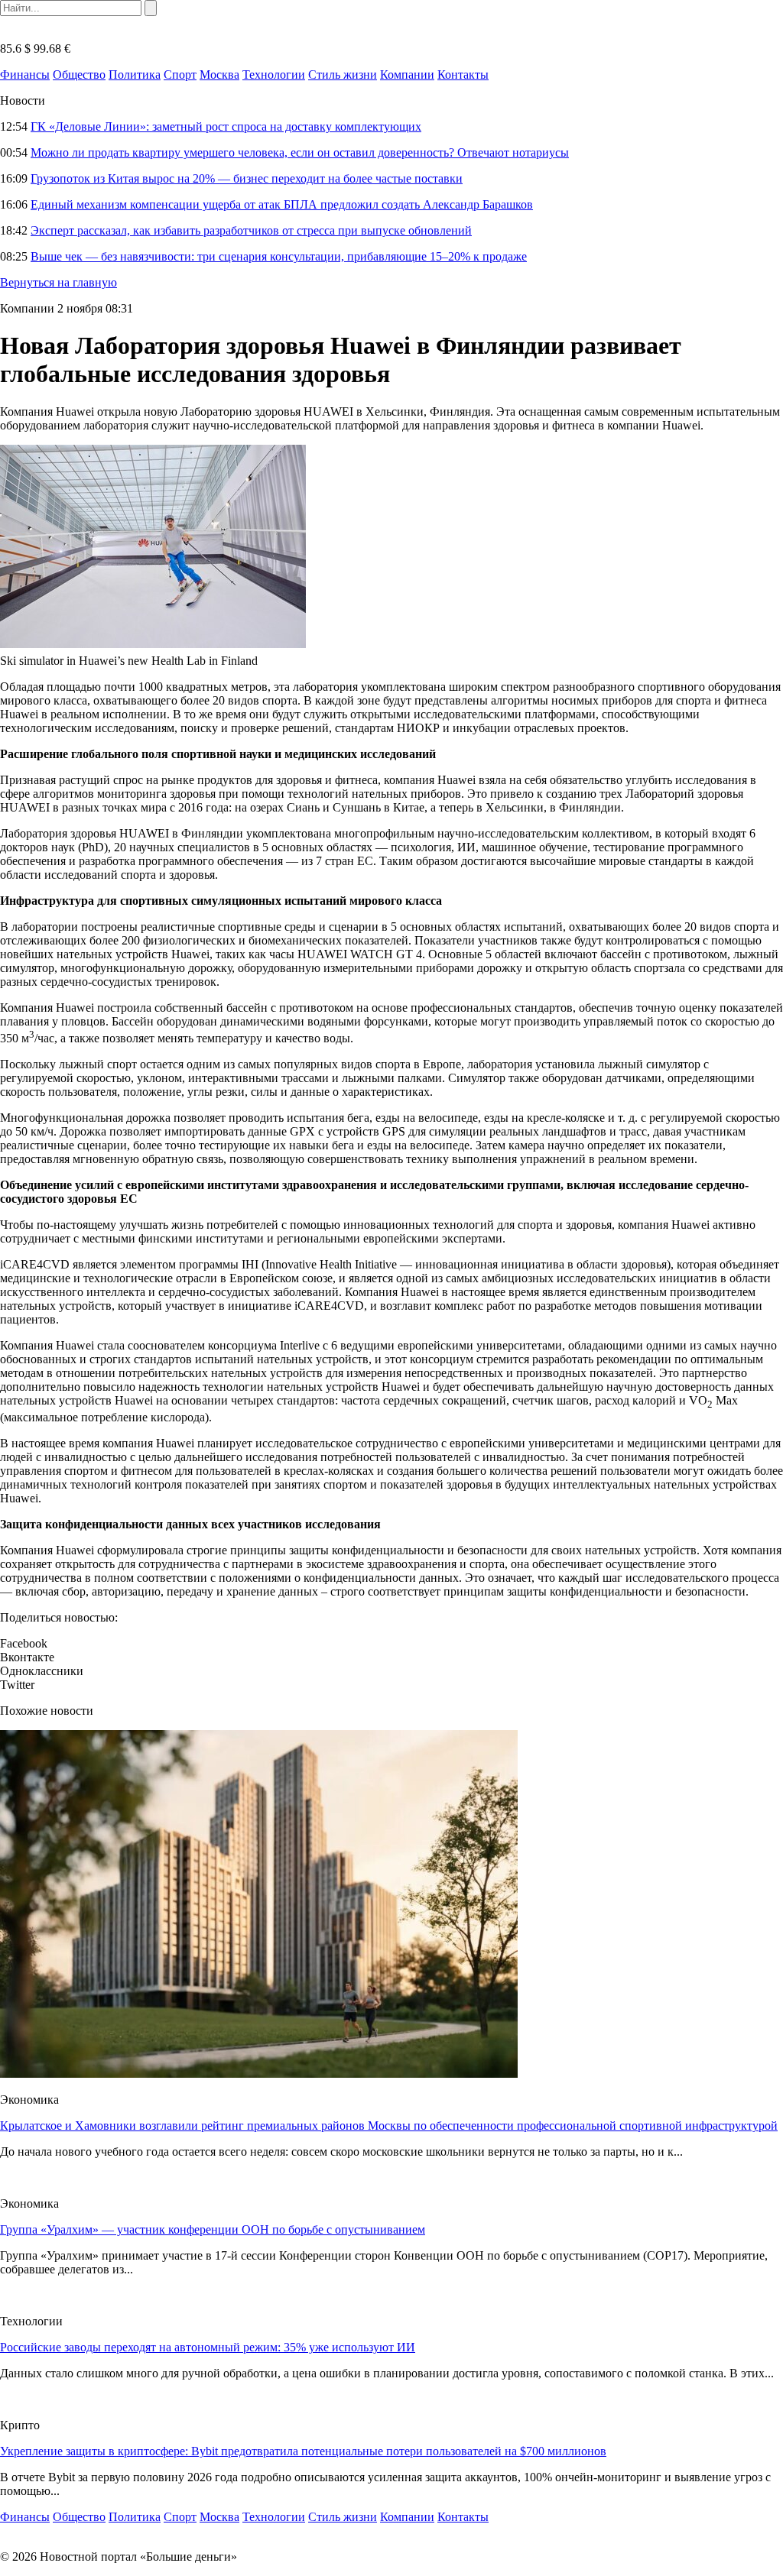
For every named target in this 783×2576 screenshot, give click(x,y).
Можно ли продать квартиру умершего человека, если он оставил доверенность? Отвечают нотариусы (300, 152)
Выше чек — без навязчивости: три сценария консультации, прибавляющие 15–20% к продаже (279, 256)
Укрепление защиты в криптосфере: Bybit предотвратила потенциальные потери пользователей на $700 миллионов (303, 2451)
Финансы (25, 75)
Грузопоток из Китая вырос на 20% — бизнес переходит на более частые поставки (247, 178)
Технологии (274, 75)
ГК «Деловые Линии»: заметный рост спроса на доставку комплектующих (226, 126)
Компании (407, 75)
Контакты (463, 75)
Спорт (180, 75)
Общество (79, 75)
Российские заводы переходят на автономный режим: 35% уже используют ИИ (208, 2347)
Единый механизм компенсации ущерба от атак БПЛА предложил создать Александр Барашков (282, 204)
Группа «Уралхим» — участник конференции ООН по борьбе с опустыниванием (213, 2229)
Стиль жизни (343, 75)
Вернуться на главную (58, 282)
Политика (135, 75)
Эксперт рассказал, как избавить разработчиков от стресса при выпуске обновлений (251, 230)
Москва (219, 75)
